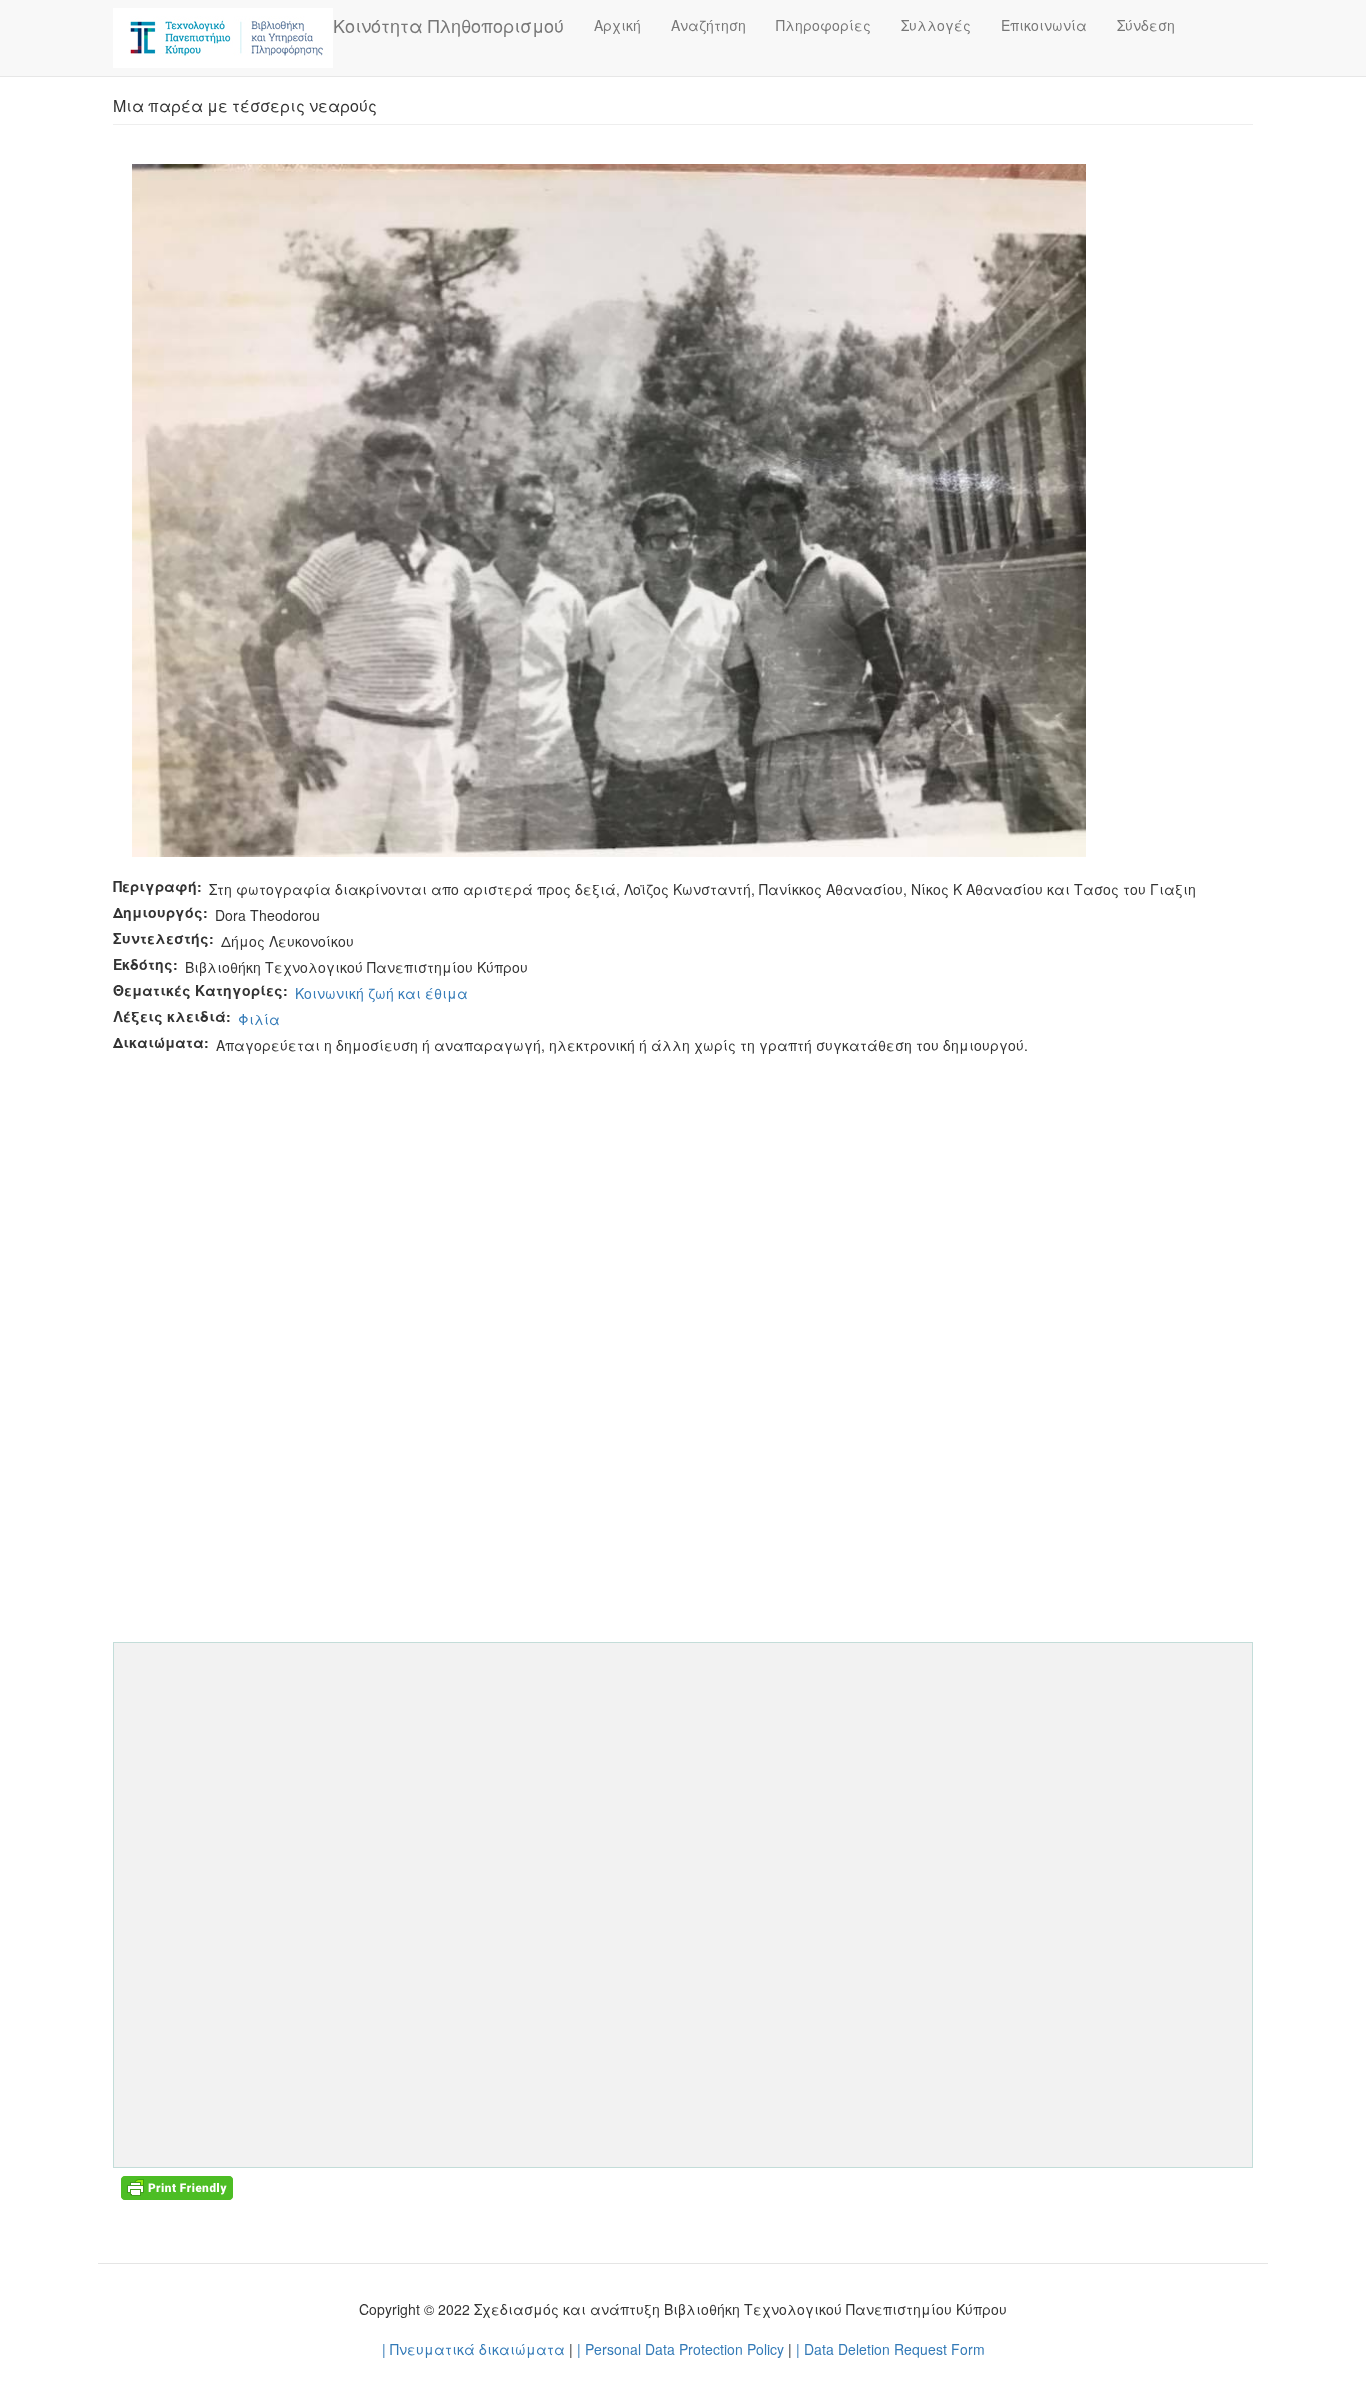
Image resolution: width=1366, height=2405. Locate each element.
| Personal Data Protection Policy (680, 2349)
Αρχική (617, 25)
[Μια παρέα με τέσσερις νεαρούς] (609, 508)
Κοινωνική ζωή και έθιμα (381, 993)
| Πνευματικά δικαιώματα (473, 2349)
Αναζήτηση (708, 25)
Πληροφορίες (823, 25)
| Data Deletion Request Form (890, 2349)
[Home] (223, 38)
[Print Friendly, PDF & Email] (177, 2186)
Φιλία (259, 1019)
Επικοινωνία (1044, 25)
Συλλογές (936, 25)
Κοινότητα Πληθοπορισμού (448, 25)
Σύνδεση (1146, 25)
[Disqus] (683, 1308)
